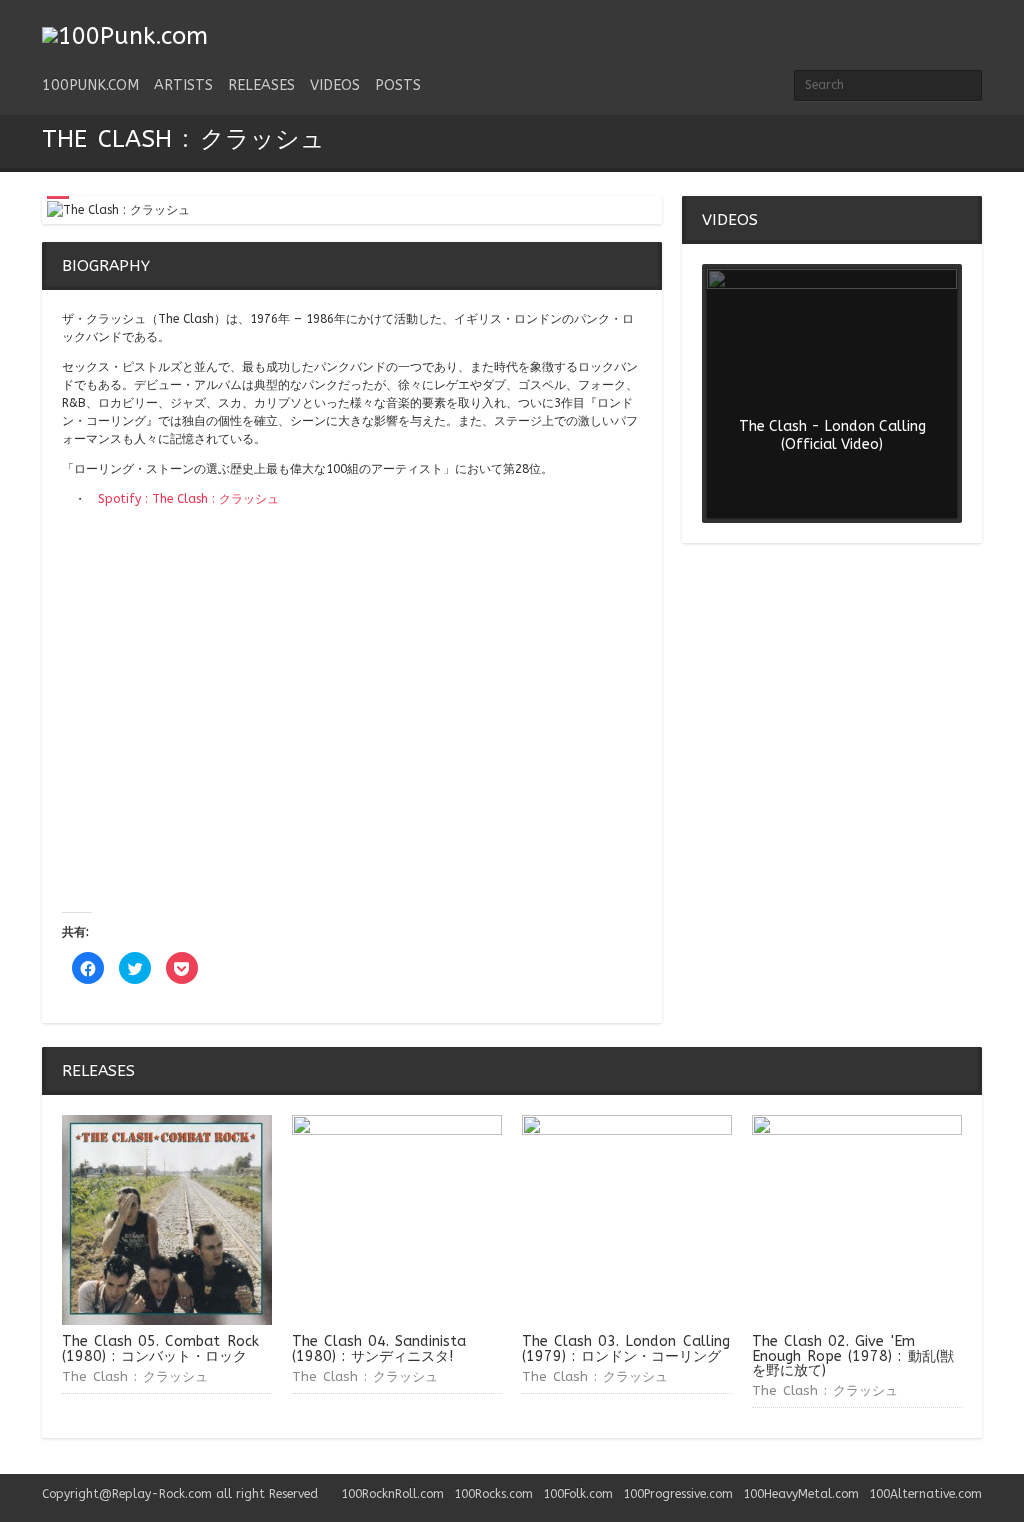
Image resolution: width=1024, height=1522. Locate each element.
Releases (261, 85)
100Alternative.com (925, 1494)
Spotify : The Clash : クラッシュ (188, 499)
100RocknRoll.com (392, 1494)
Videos (335, 85)
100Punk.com (90, 85)
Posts (398, 85)
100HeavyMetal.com (801, 1494)
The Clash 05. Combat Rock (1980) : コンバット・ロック (160, 1348)
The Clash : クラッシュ (135, 1376)
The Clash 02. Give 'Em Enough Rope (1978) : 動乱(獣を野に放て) (853, 1356)
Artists (183, 85)
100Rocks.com (493, 1494)
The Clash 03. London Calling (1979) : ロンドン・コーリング (626, 1348)
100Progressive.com (678, 1494)
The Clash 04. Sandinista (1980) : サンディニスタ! (379, 1348)
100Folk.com (578, 1494)
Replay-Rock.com (162, 1494)
